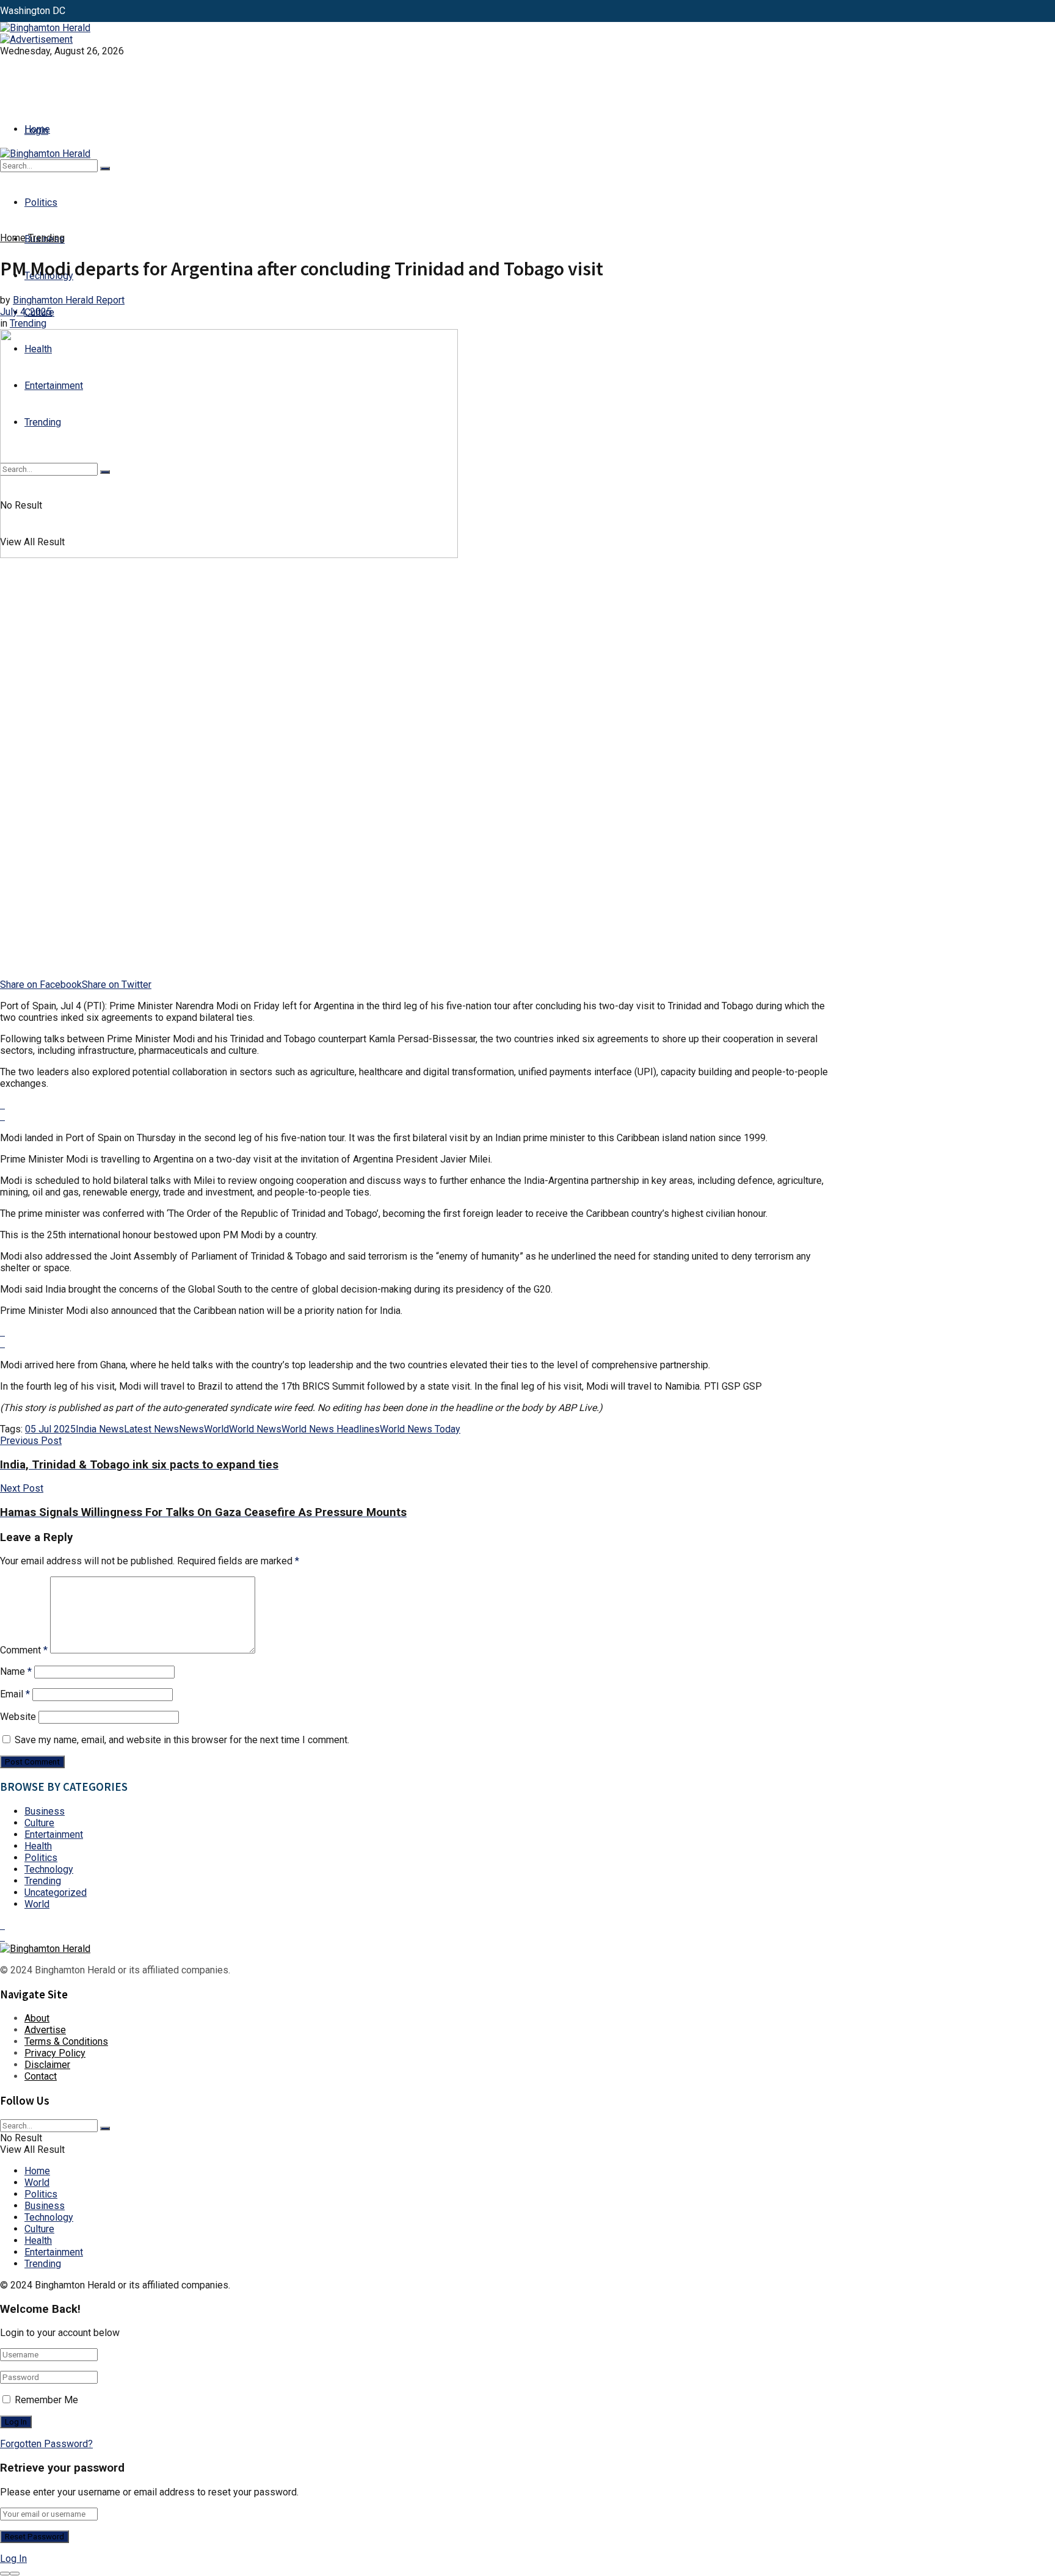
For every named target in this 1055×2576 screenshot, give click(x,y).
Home (37, 129)
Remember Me (46, 2400)
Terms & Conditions (66, 2041)
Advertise (45, 2030)
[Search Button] (105, 169)
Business (45, 1811)
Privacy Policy (55, 2053)
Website (18, 1717)
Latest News (151, 1429)
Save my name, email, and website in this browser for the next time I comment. (182, 1740)
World (216, 1429)
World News (255, 1429)
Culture (39, 1823)
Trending (46, 238)
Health (38, 1846)
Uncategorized (56, 1892)
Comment (24, 1650)
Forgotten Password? (46, 2444)
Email (15, 1694)
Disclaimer (47, 2065)
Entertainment (54, 1834)
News (191, 1429)
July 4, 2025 (26, 312)
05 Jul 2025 (50, 1429)
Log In (13, 2559)
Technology (49, 1869)
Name (16, 1671)
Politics (41, 202)
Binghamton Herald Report (69, 300)
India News (100, 1429)
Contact (41, 2076)
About (37, 2018)
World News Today (420, 1429)
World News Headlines (331, 1429)
